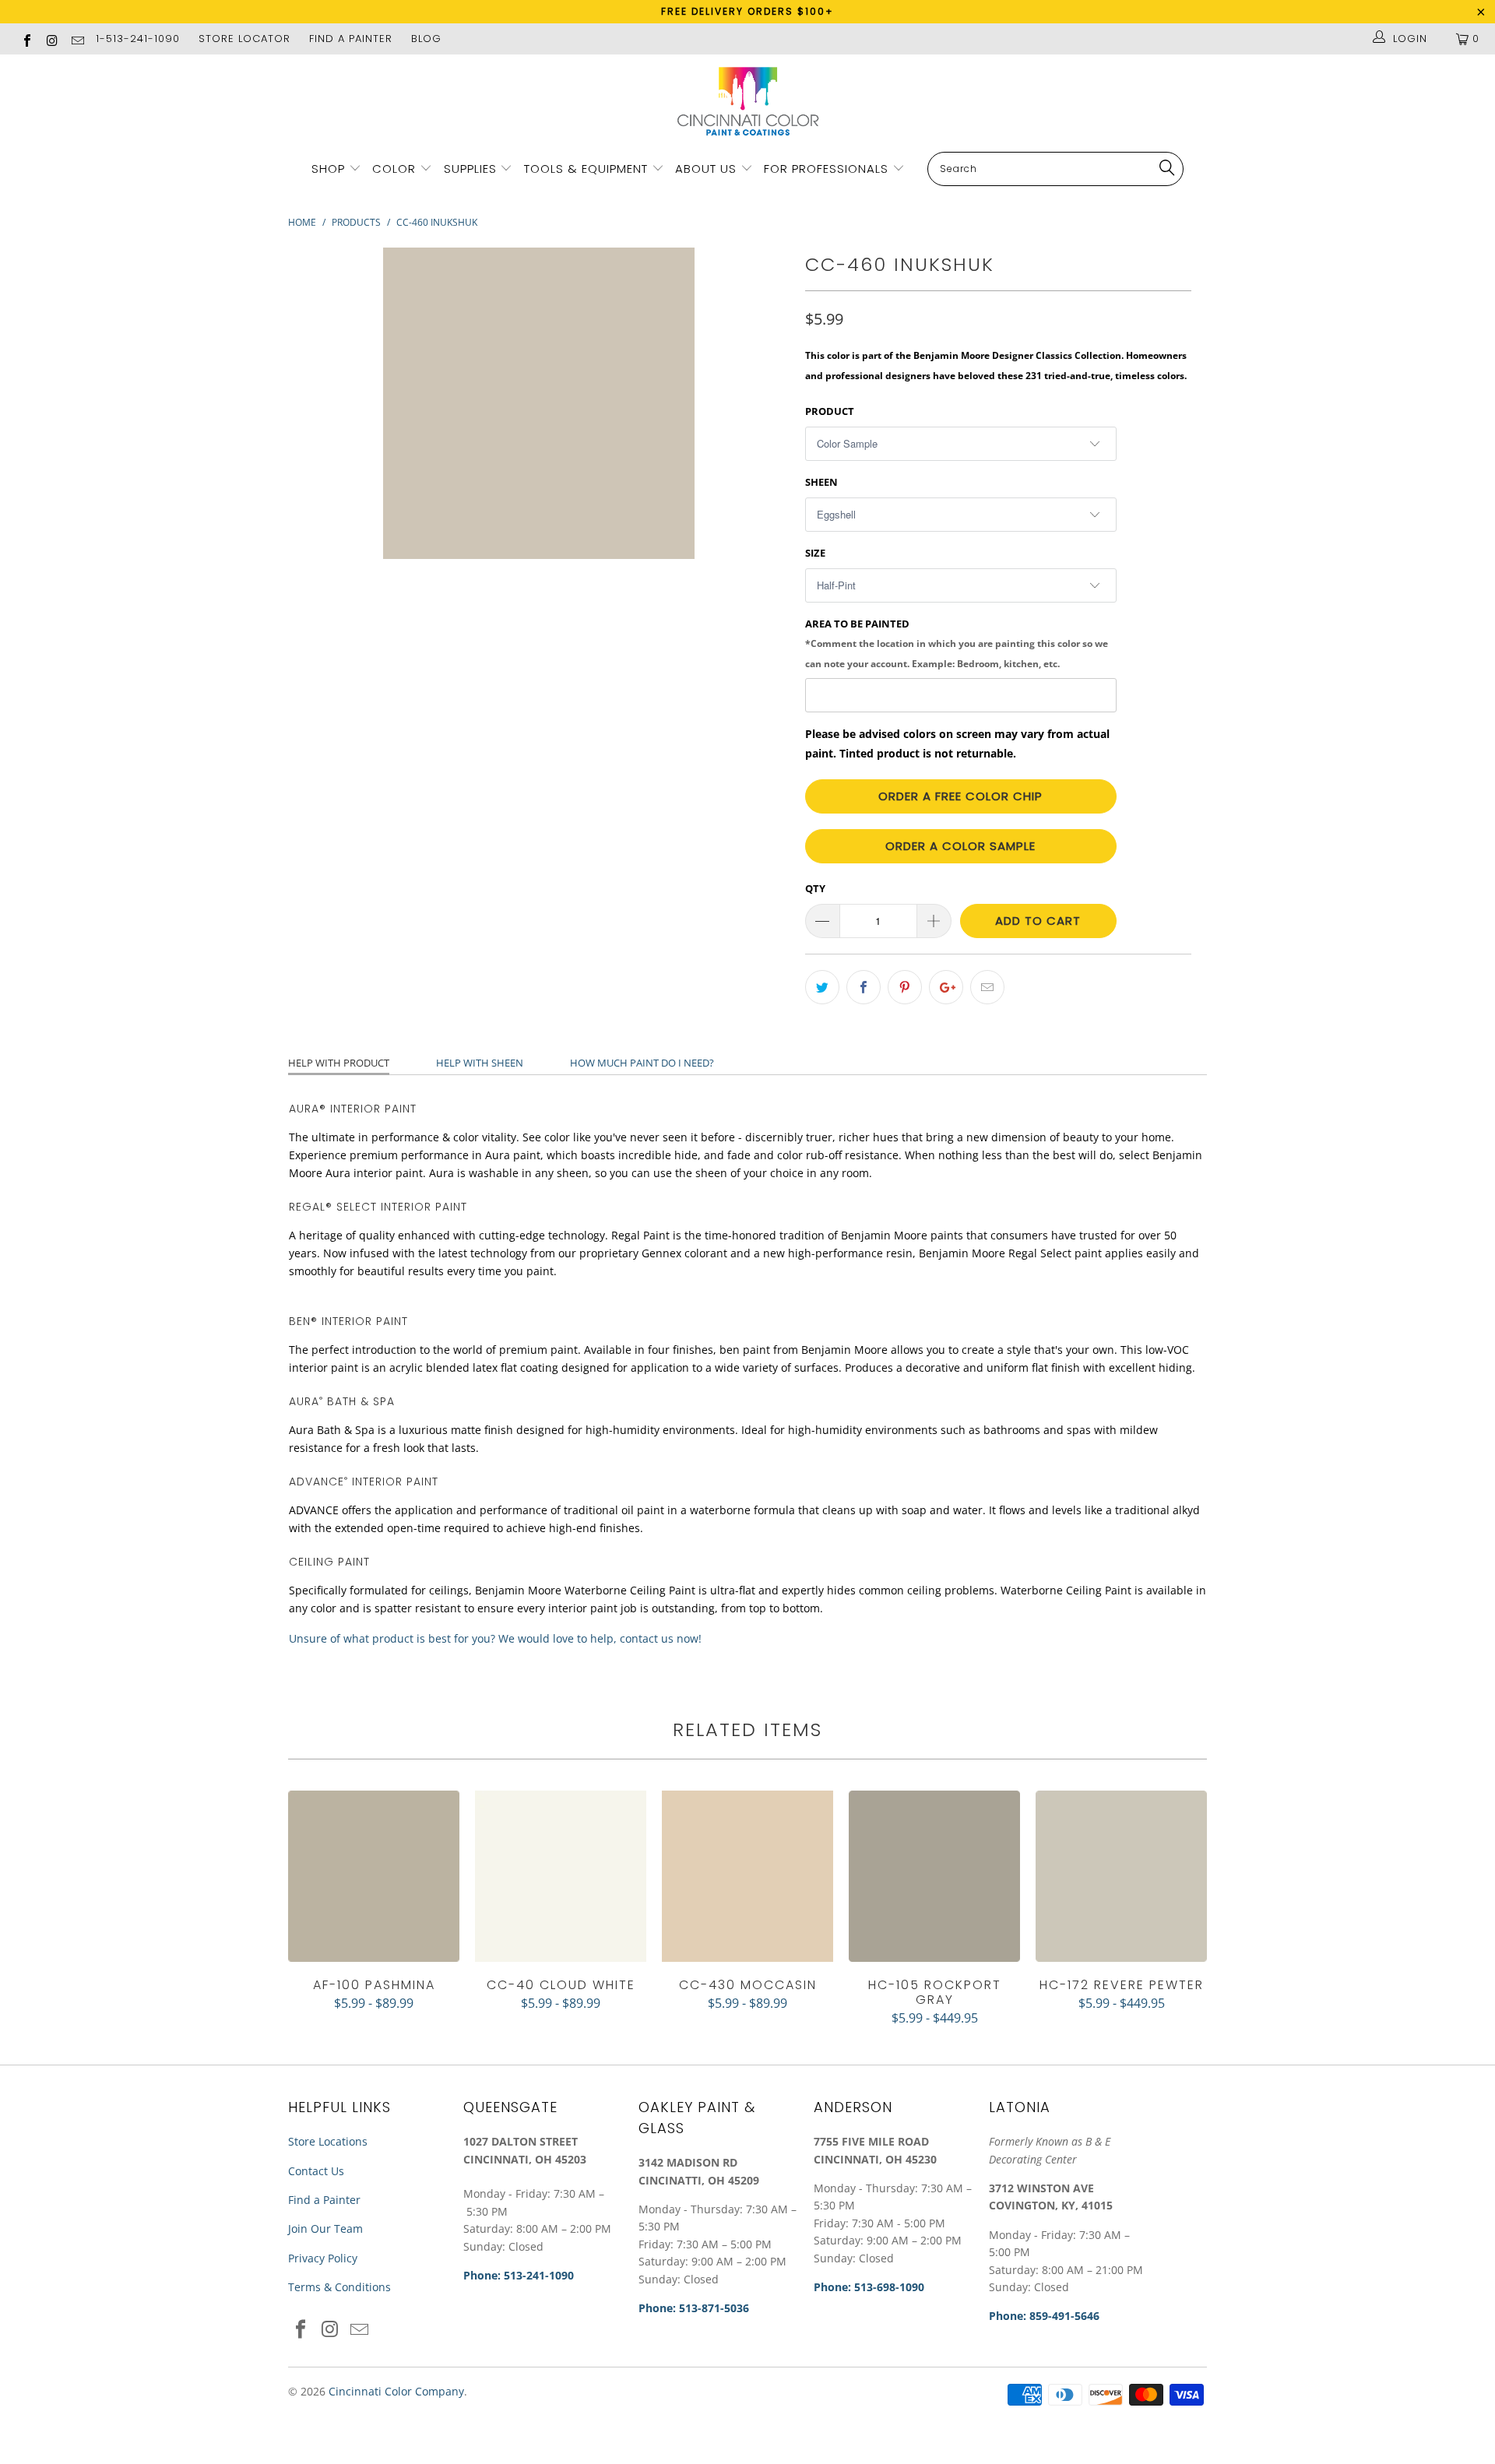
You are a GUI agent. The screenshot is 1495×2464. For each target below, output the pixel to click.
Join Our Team (325, 2228)
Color (394, 169)
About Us (708, 169)
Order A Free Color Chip (960, 796)
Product (830, 411)
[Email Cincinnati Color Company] (77, 39)
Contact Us (316, 2171)
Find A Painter (351, 39)
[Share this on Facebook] (864, 987)
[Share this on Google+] (946, 987)
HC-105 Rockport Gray (934, 1876)
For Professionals (828, 169)
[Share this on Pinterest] (905, 987)
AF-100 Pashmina (374, 1876)
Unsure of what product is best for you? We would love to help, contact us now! (495, 1638)
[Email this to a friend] (987, 987)
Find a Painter (324, 2200)
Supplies (470, 169)
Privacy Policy (323, 2258)
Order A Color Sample (960, 846)
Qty (815, 888)
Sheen (821, 482)
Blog (426, 39)
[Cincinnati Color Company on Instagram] (51, 39)
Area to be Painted (957, 643)
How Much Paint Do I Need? (642, 1063)
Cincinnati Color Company (396, 2391)
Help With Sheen (480, 1063)
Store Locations (328, 2141)
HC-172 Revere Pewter (1121, 1876)
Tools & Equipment (586, 169)
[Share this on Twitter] (822, 987)
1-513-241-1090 (138, 39)
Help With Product (339, 1063)
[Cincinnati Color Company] (747, 102)
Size (815, 553)
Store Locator (244, 39)
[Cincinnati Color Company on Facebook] (26, 39)
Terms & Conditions (339, 2287)
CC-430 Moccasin (747, 1876)
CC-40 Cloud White (561, 1876)
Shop (328, 169)
